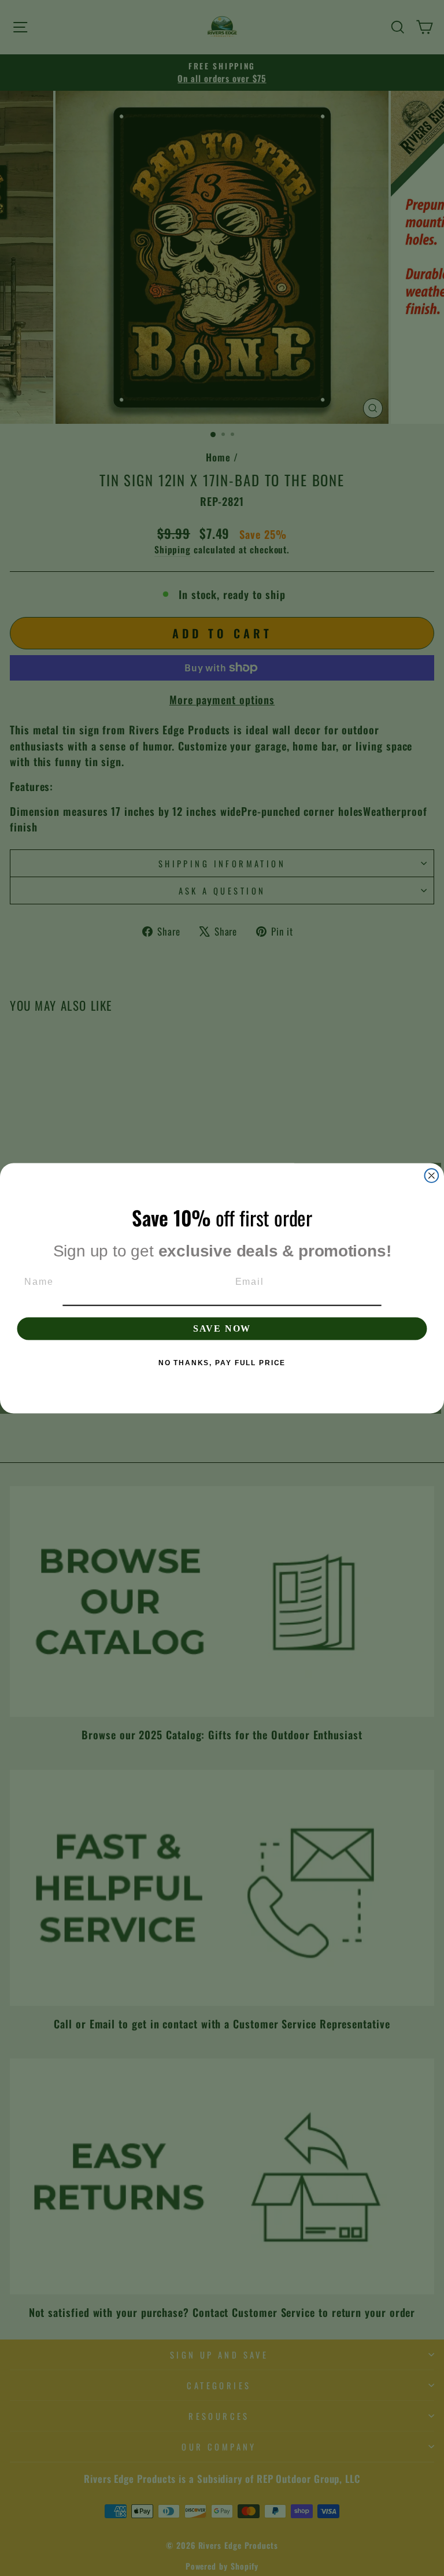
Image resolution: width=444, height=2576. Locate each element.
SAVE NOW (222, 1328)
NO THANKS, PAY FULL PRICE (222, 1362)
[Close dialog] (432, 1176)
